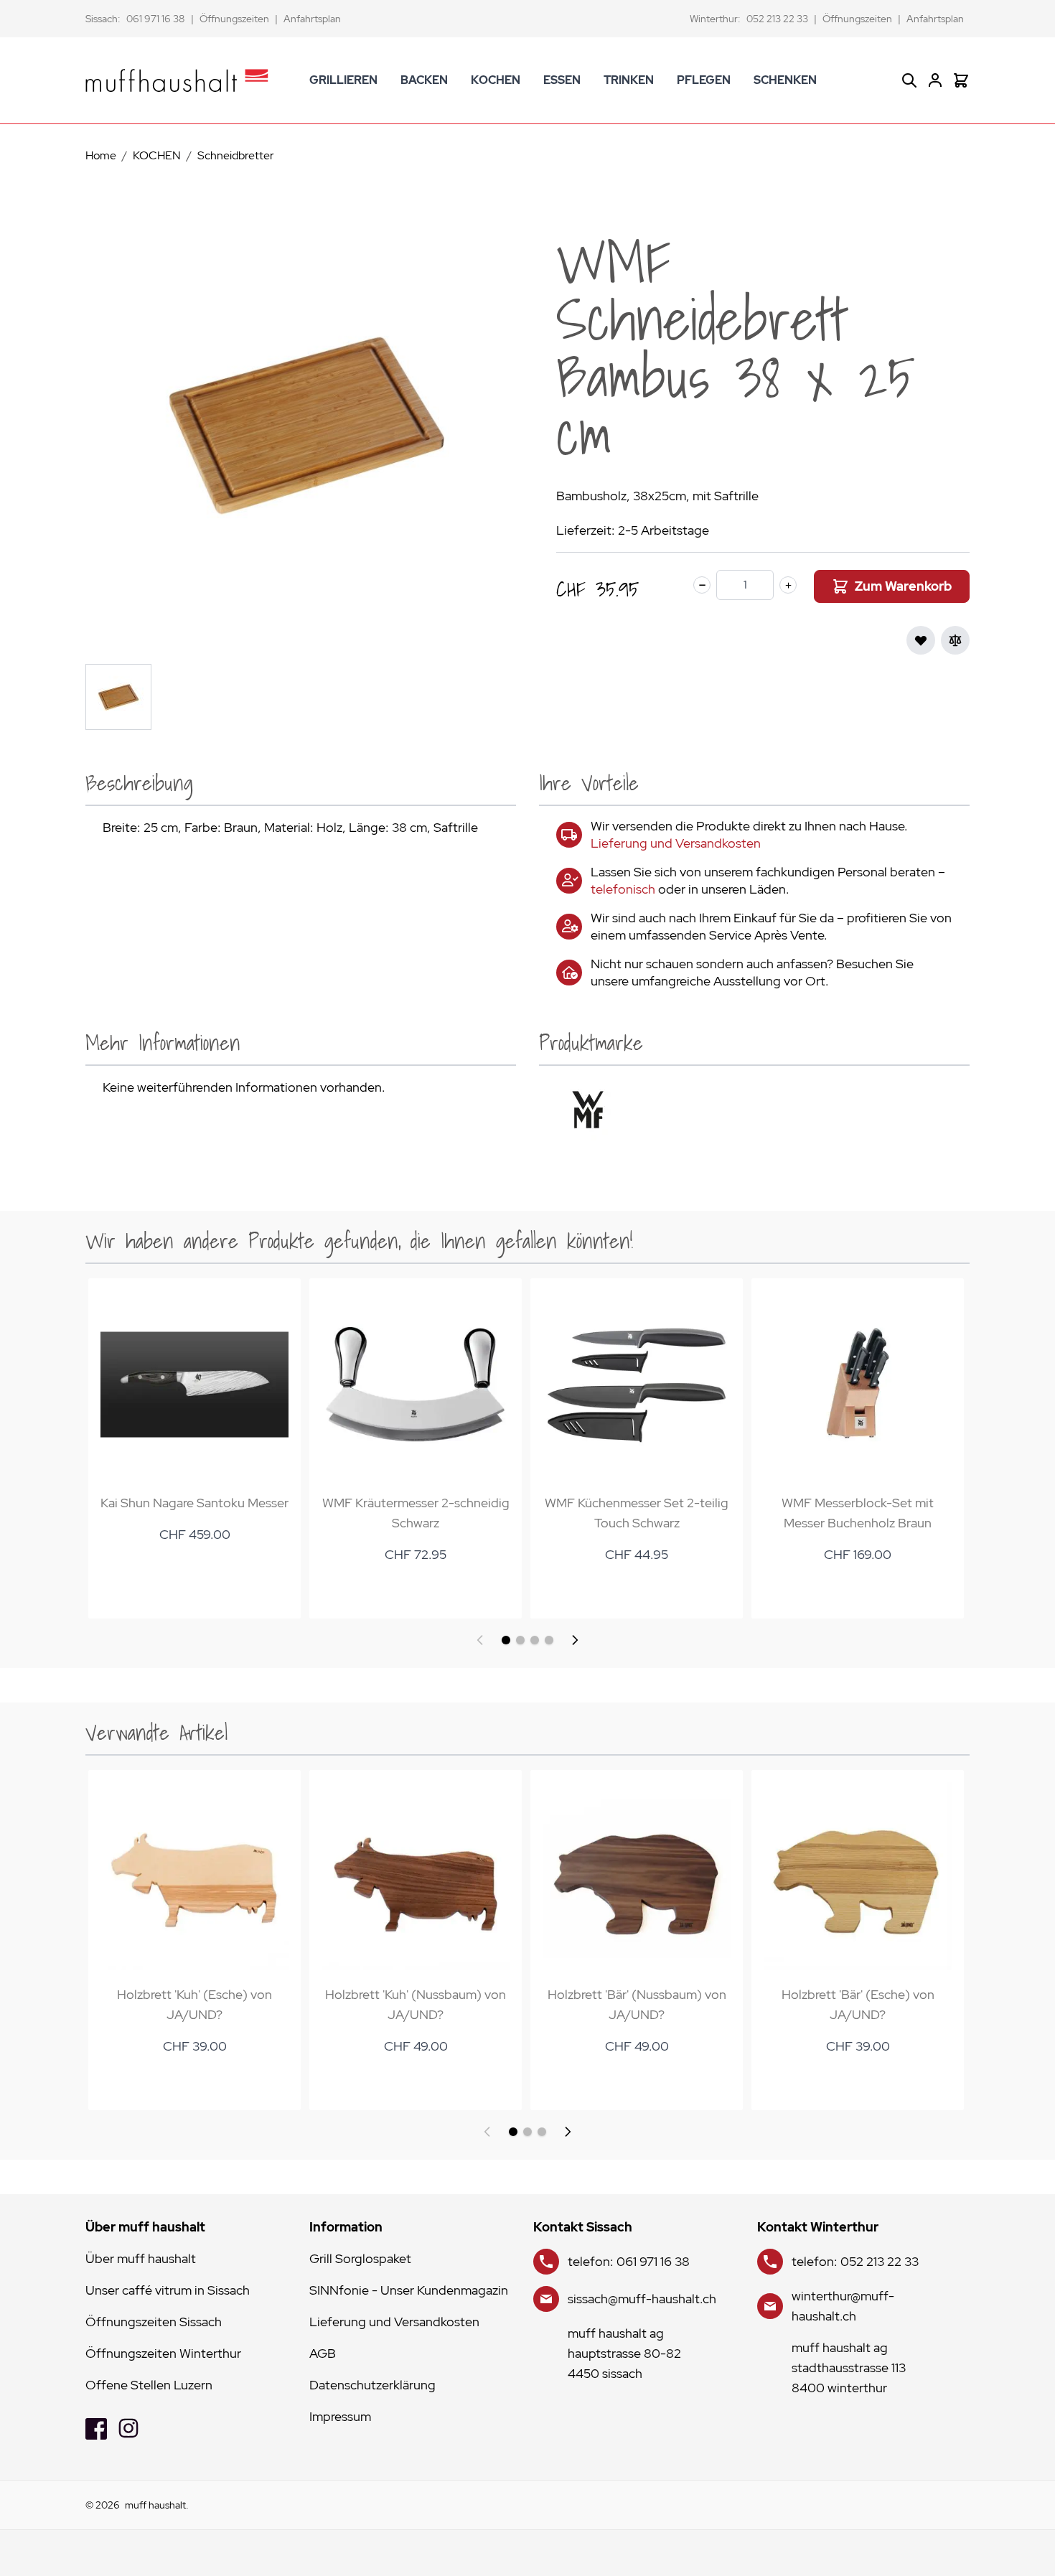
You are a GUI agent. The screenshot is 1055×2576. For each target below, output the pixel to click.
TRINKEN (629, 80)
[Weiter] (575, 1640)
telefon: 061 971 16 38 (629, 2261)
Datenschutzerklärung (372, 2385)
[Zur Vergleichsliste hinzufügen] (955, 640)
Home (101, 155)
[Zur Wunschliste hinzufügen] (921, 640)
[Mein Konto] (935, 80)
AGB (323, 2353)
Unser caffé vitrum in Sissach (168, 2290)
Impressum (340, 2416)
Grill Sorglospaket (360, 2258)
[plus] (788, 585)
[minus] (702, 585)
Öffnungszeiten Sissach (154, 2322)
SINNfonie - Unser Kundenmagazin (409, 2290)
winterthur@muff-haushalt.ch (843, 2306)
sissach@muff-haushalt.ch (642, 2299)
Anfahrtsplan (312, 19)
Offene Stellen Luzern (149, 2385)
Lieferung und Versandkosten (676, 843)
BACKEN (424, 80)
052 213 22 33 (777, 19)
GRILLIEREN (343, 80)
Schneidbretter (236, 155)
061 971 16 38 (156, 19)
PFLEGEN (704, 80)
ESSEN (562, 80)
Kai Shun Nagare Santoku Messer (194, 1503)
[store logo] (177, 80)
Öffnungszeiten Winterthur (163, 2353)
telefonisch (623, 889)
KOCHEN (496, 80)
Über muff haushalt (141, 2258)
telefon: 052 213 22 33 (855, 2261)
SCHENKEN (785, 80)
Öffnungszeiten (234, 19)
